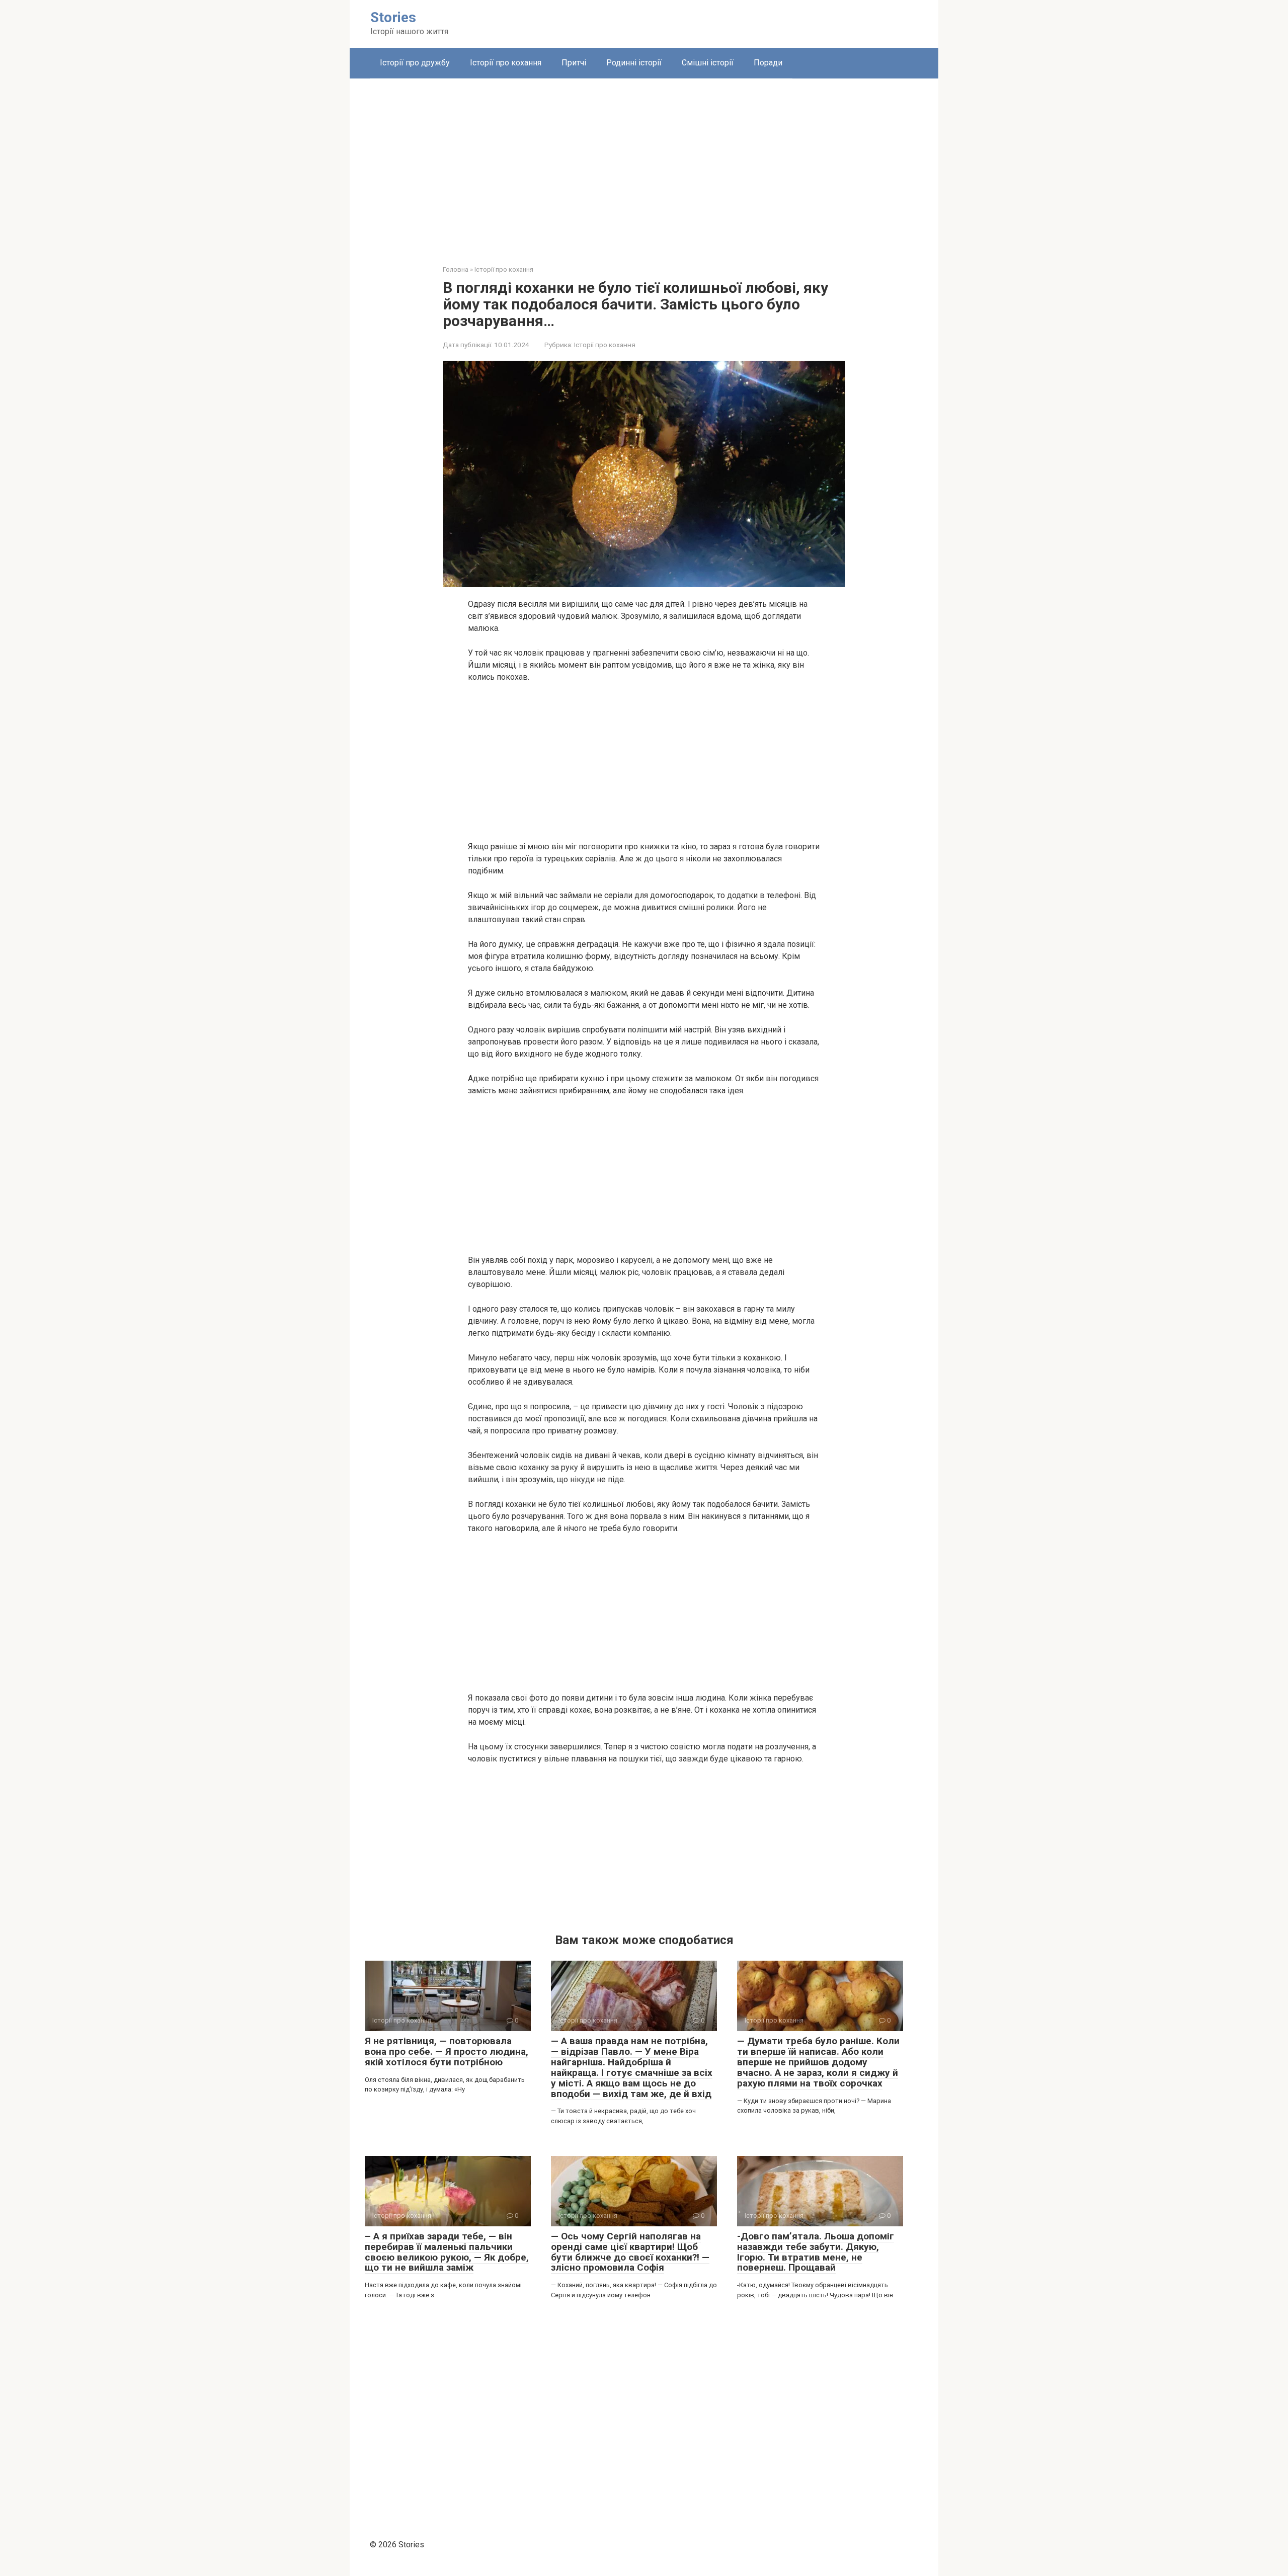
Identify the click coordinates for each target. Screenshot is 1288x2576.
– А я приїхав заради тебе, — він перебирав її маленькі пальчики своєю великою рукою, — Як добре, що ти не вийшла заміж (447, 2252)
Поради (768, 63)
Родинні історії (634, 63)
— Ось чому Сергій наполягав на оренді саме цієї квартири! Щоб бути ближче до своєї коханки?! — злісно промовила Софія (630, 2252)
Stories (393, 17)
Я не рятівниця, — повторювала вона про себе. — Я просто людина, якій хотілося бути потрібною (447, 2051)
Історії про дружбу (415, 63)
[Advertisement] (644, 164)
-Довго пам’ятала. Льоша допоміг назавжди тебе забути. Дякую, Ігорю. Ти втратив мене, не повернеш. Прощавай (816, 2252)
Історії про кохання (506, 63)
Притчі (574, 63)
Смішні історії (708, 63)
